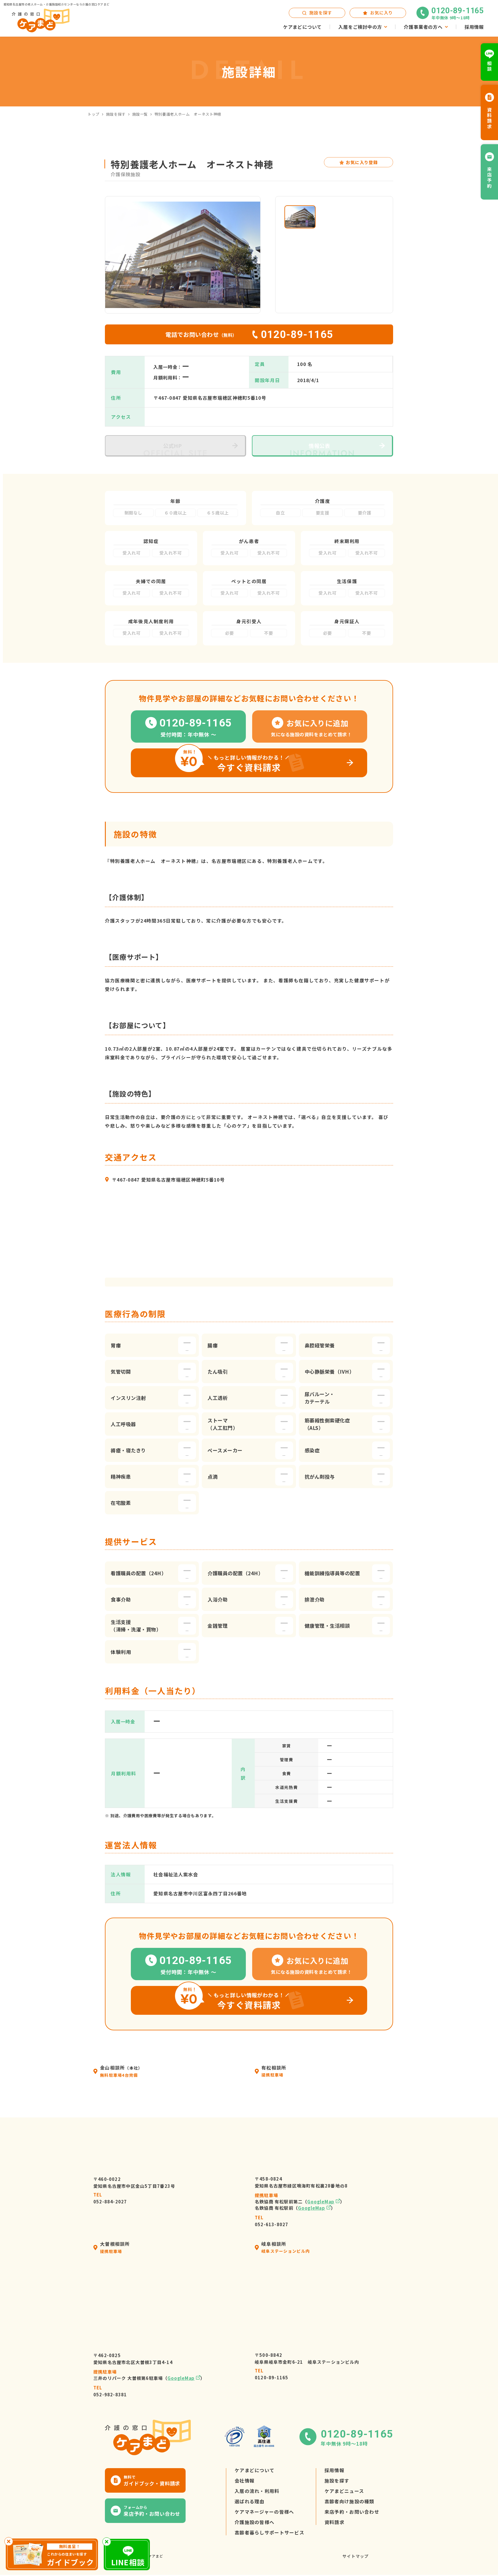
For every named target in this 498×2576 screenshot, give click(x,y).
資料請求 (334, 2522)
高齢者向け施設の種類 (349, 2501)
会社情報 (245, 2481)
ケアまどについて (254, 2470)
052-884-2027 (110, 2198)
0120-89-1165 (271, 2374)
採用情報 (334, 2470)
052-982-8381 (110, 2391)
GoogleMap (321, 2202)
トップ (94, 114)
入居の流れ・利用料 (257, 2491)
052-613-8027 (271, 2221)
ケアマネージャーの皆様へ (264, 2512)
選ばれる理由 (250, 2501)
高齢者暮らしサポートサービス (269, 2532)
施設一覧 (140, 114)
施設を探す (116, 114)
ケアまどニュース (344, 2491)
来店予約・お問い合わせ (352, 2512)
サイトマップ (355, 2556)
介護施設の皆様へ (254, 2522)
